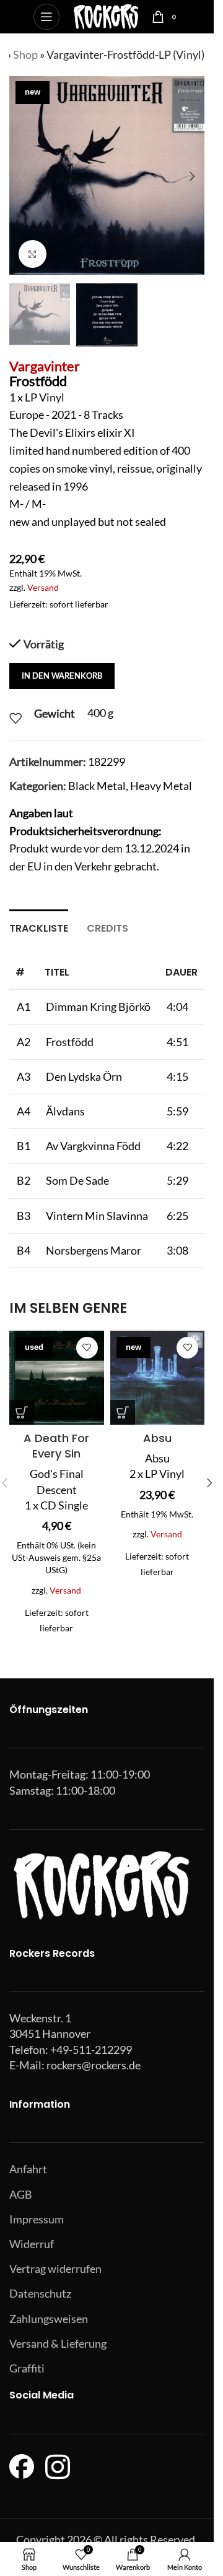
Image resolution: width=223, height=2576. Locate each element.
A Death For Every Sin (56, 1446)
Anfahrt (28, 2169)
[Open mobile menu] (46, 17)
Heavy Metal (161, 786)
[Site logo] (106, 15)
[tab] (39, 927)
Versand (43, 587)
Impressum (37, 2219)
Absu (157, 1438)
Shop (25, 54)
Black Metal (97, 786)
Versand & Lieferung (58, 2343)
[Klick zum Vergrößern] (33, 254)
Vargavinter (45, 366)
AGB (21, 2194)
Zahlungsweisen (49, 2319)
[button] (22, 176)
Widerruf (32, 2244)
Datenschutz (40, 2293)
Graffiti (27, 2368)
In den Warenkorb (62, 676)
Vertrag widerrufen (55, 2269)
